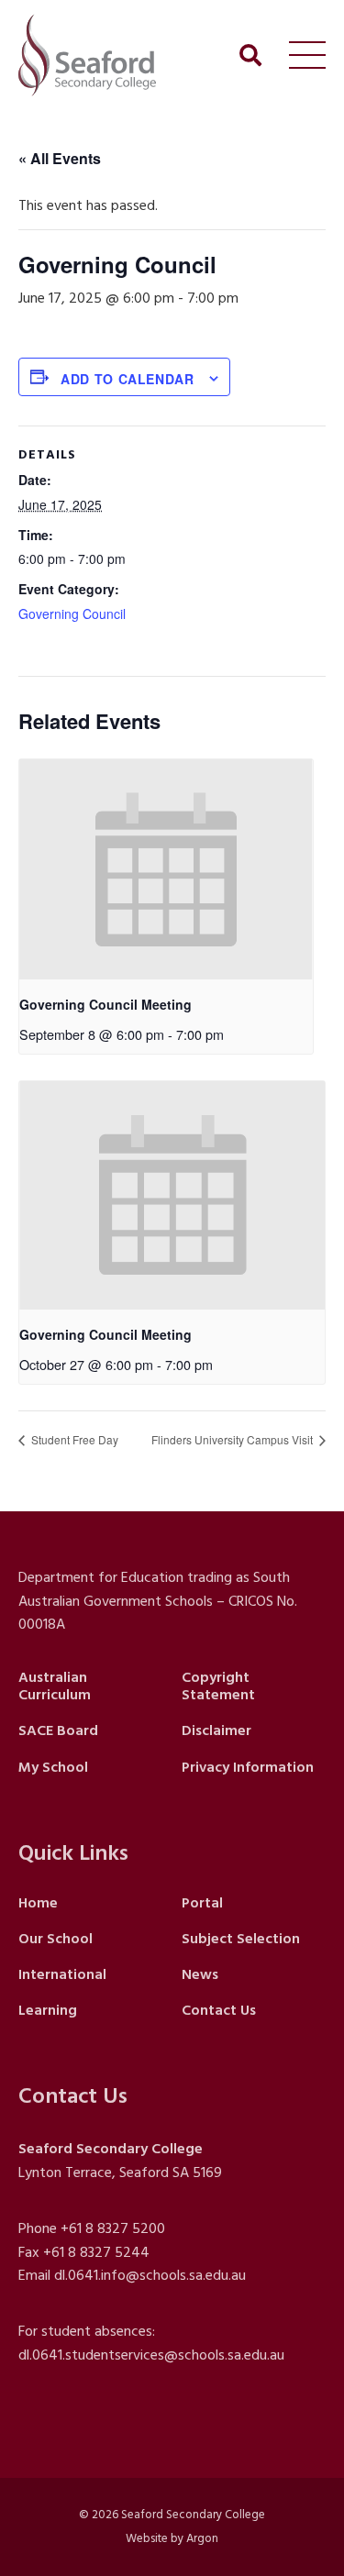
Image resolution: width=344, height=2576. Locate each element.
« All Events (60, 158)
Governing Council (72, 614)
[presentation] (166, 869)
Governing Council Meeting (105, 1004)
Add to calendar (128, 379)
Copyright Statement (218, 1686)
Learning (48, 2010)
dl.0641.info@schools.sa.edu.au (150, 2275)
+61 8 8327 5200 (113, 2228)
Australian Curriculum (55, 1686)
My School (53, 1767)
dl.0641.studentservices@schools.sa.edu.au (151, 2355)
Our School (55, 1939)
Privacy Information (248, 1767)
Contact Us (219, 2010)
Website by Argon (172, 2538)
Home (38, 1903)
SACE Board (58, 1730)
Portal (202, 1903)
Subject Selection (241, 1939)
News (200, 1974)
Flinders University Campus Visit (233, 1439)
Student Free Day (73, 1439)
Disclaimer (216, 1730)
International (62, 1974)
